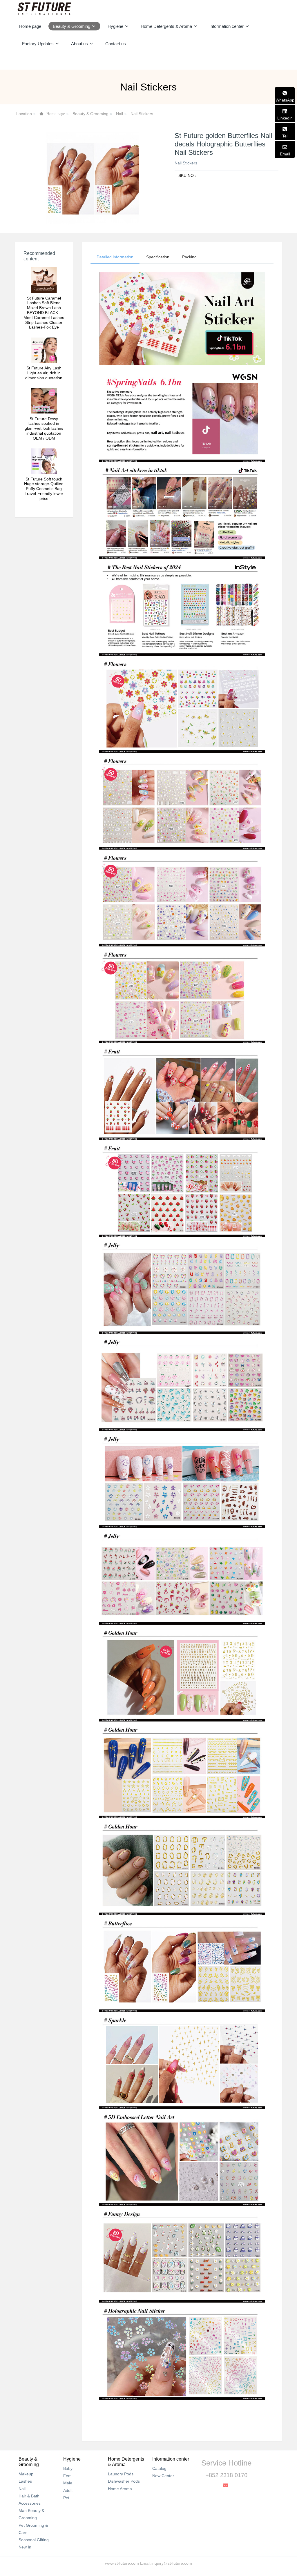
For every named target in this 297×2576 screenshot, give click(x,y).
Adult (68, 2490)
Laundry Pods (121, 2474)
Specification (158, 257)
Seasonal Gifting (34, 2540)
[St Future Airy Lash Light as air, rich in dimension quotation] (44, 350)
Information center (171, 2459)
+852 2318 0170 (226, 2475)
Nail (119, 114)
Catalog (159, 2468)
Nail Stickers (142, 114)
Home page (30, 26)
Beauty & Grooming (90, 114)
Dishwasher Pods (124, 2481)
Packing (189, 257)
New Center (163, 2476)
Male (68, 2483)
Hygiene (72, 2459)
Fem (67, 2476)
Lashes (25, 2481)
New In (25, 2547)
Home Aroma (120, 2489)
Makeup (26, 2474)
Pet (66, 2498)
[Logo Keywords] (44, 9)
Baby (68, 2468)
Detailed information (115, 257)
